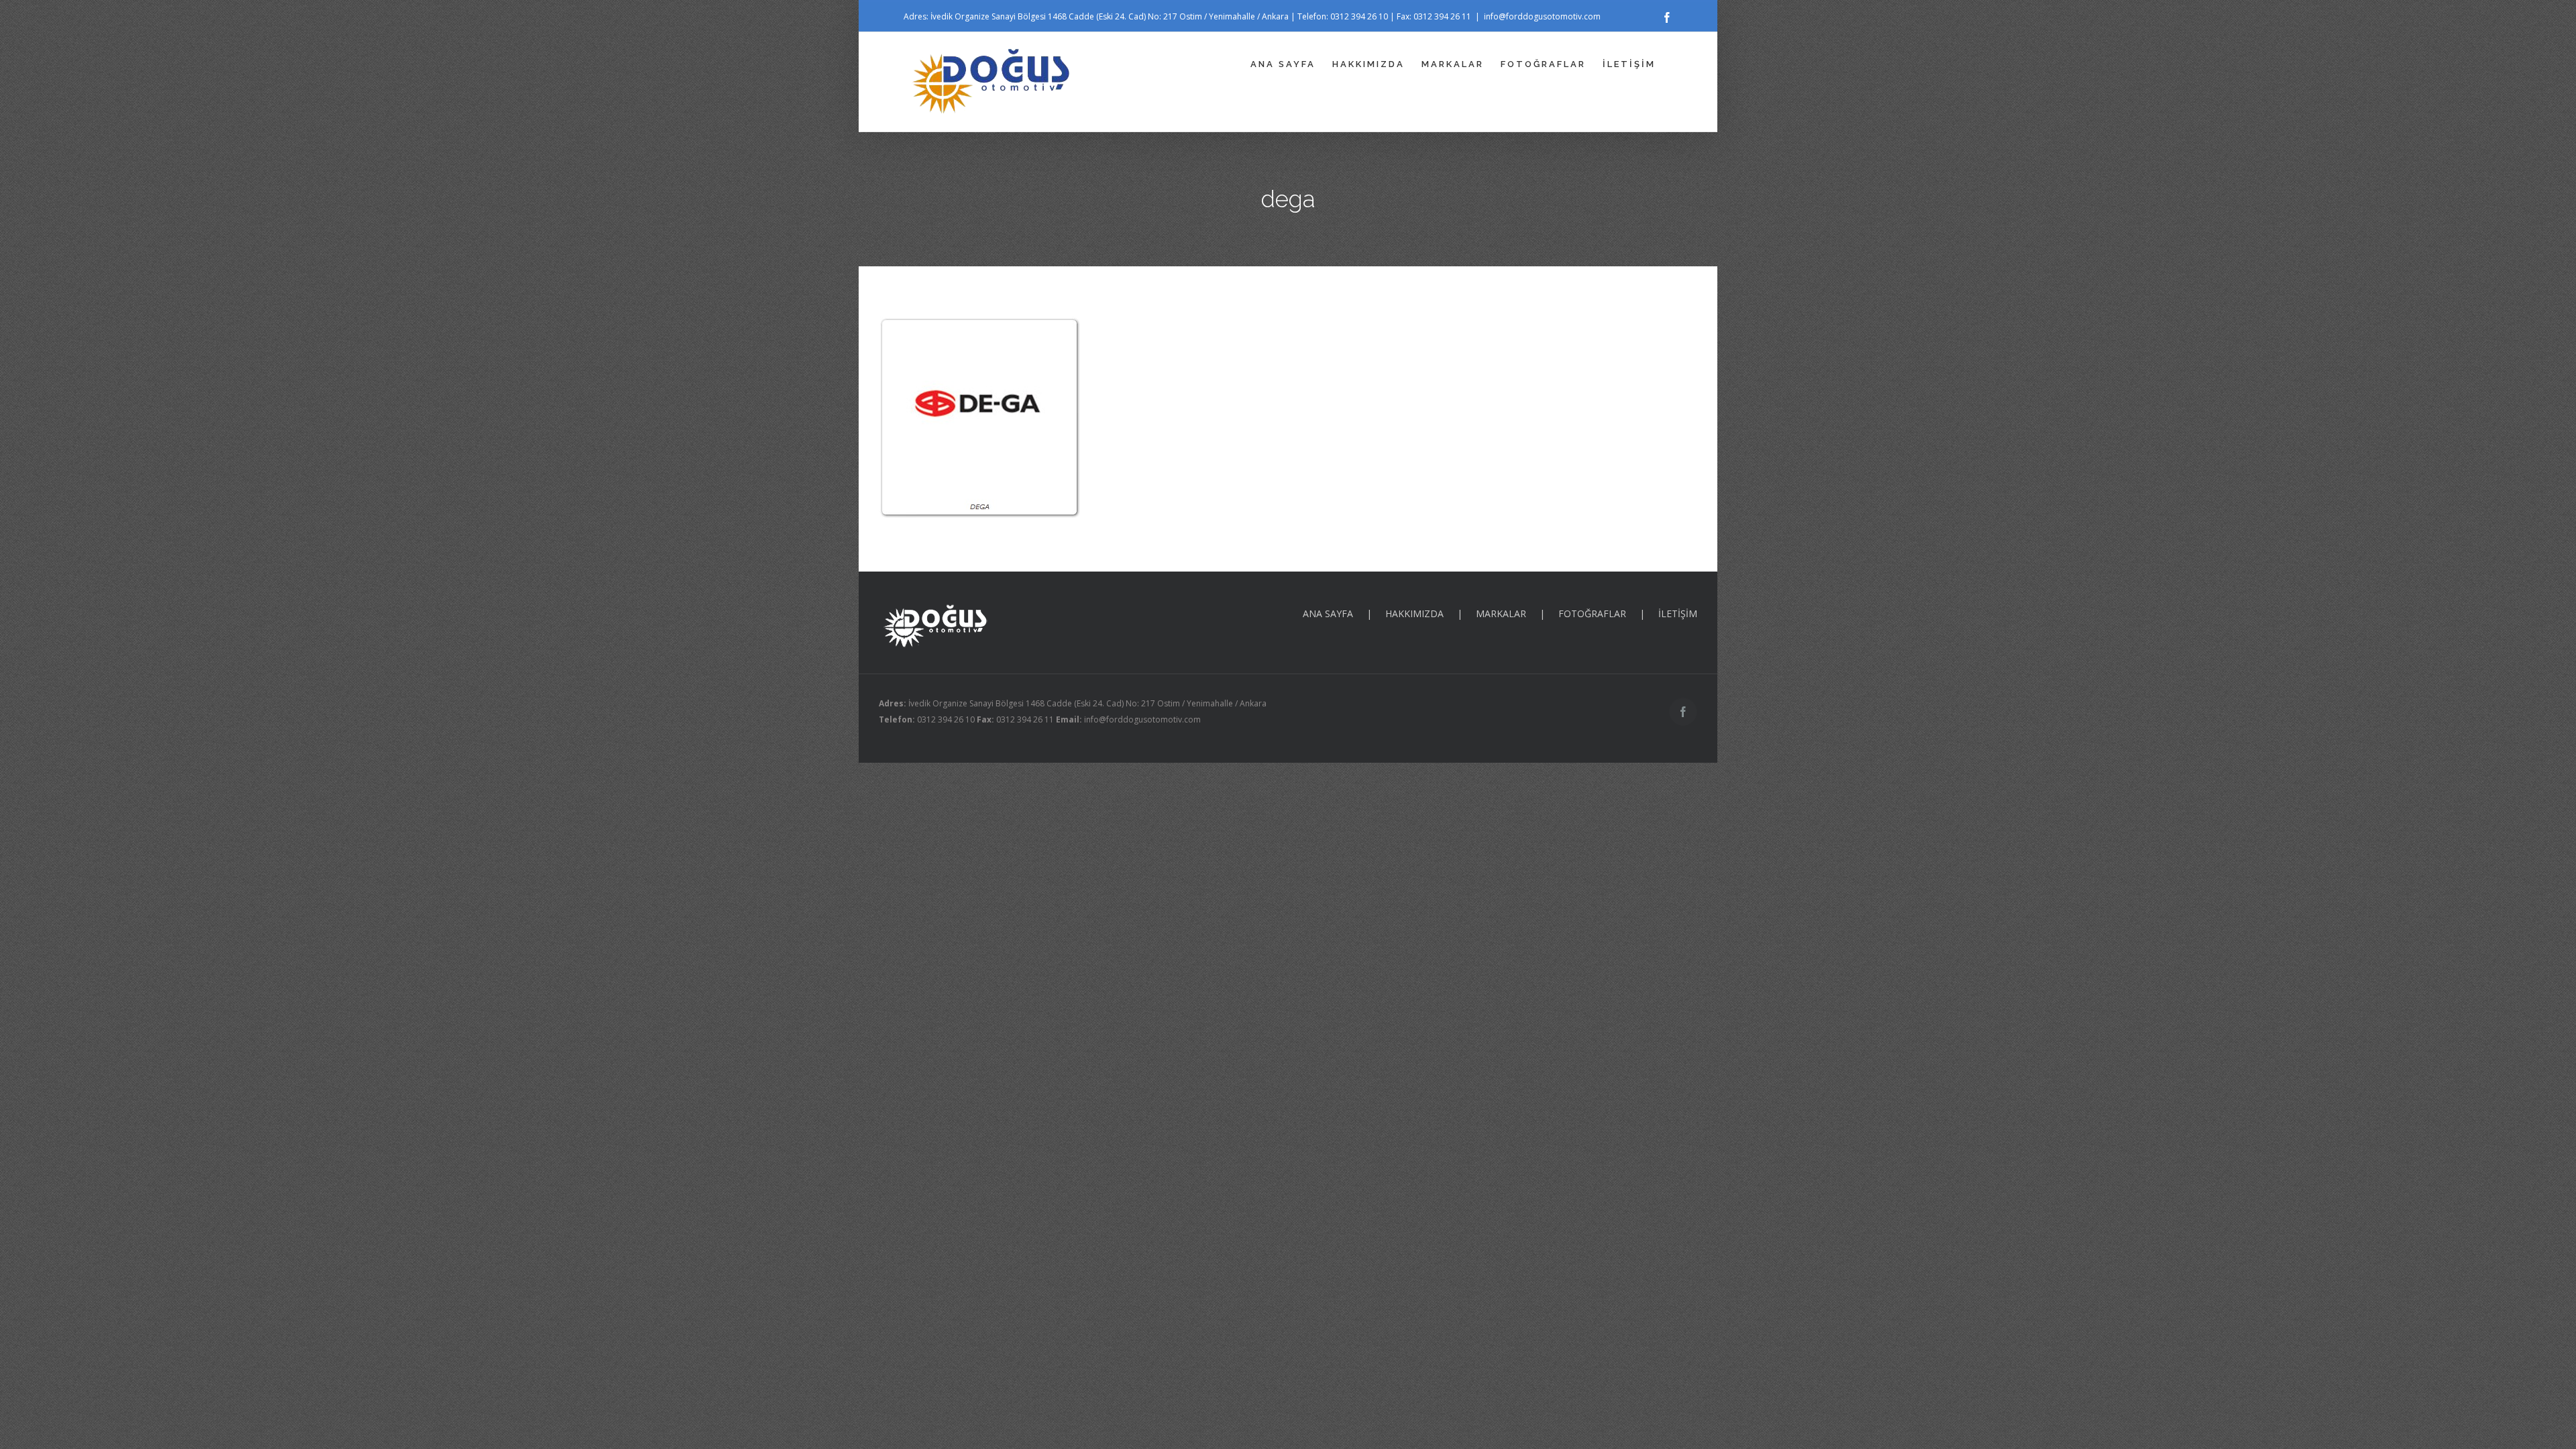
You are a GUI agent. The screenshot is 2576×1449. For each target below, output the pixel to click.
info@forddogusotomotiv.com (1542, 16)
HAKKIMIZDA (1414, 613)
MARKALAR (1501, 613)
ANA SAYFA (1328, 613)
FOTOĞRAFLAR (1592, 613)
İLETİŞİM (1678, 613)
